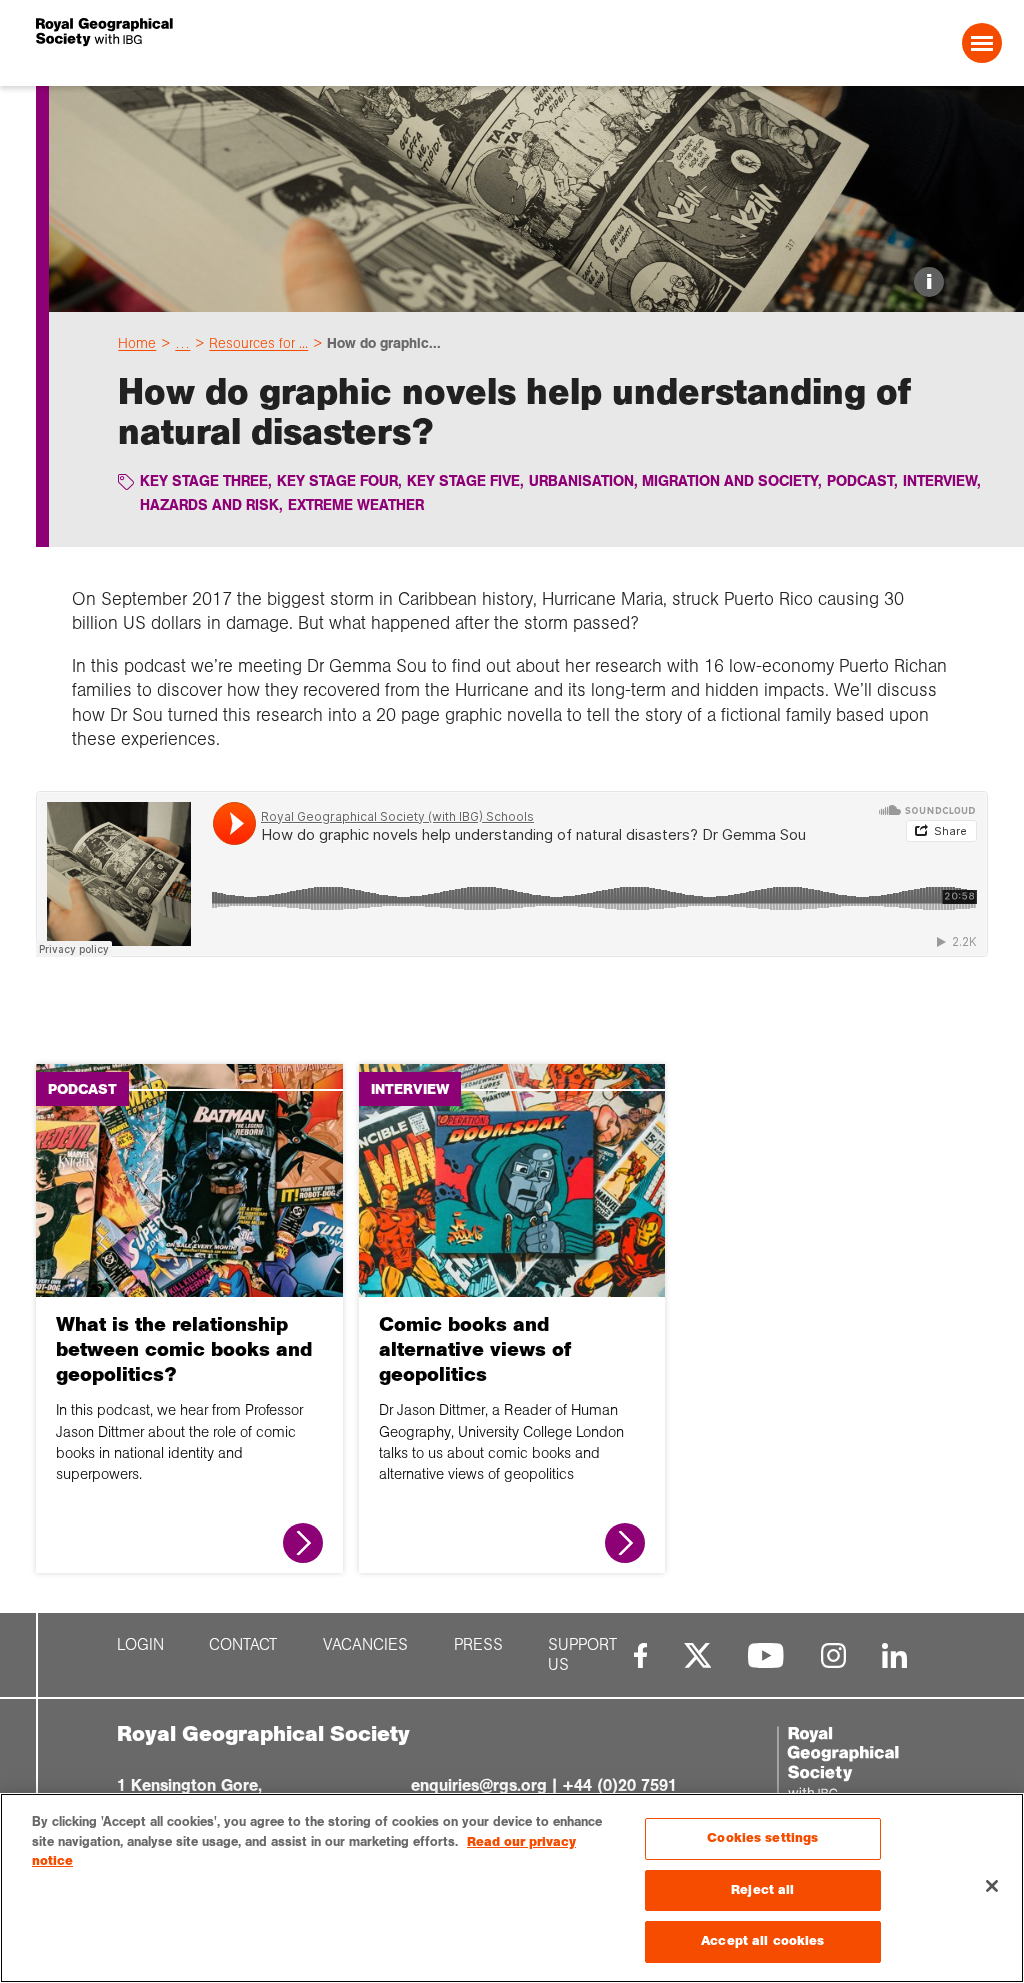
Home (137, 343)
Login (140, 1645)
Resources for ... (258, 343)
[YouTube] (766, 1655)
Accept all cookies (762, 1941)
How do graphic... (384, 343)
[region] (512, 1888)
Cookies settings (762, 1838)
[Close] (992, 1886)
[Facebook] (640, 1655)
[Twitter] (698, 1655)
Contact (243, 1645)
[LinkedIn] (894, 1655)
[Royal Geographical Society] (231, 43)
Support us (582, 1655)
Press (478, 1645)
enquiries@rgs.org (479, 1785)
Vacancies (365, 1645)
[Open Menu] (982, 43)
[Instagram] (833, 1655)
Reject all (762, 1890)
